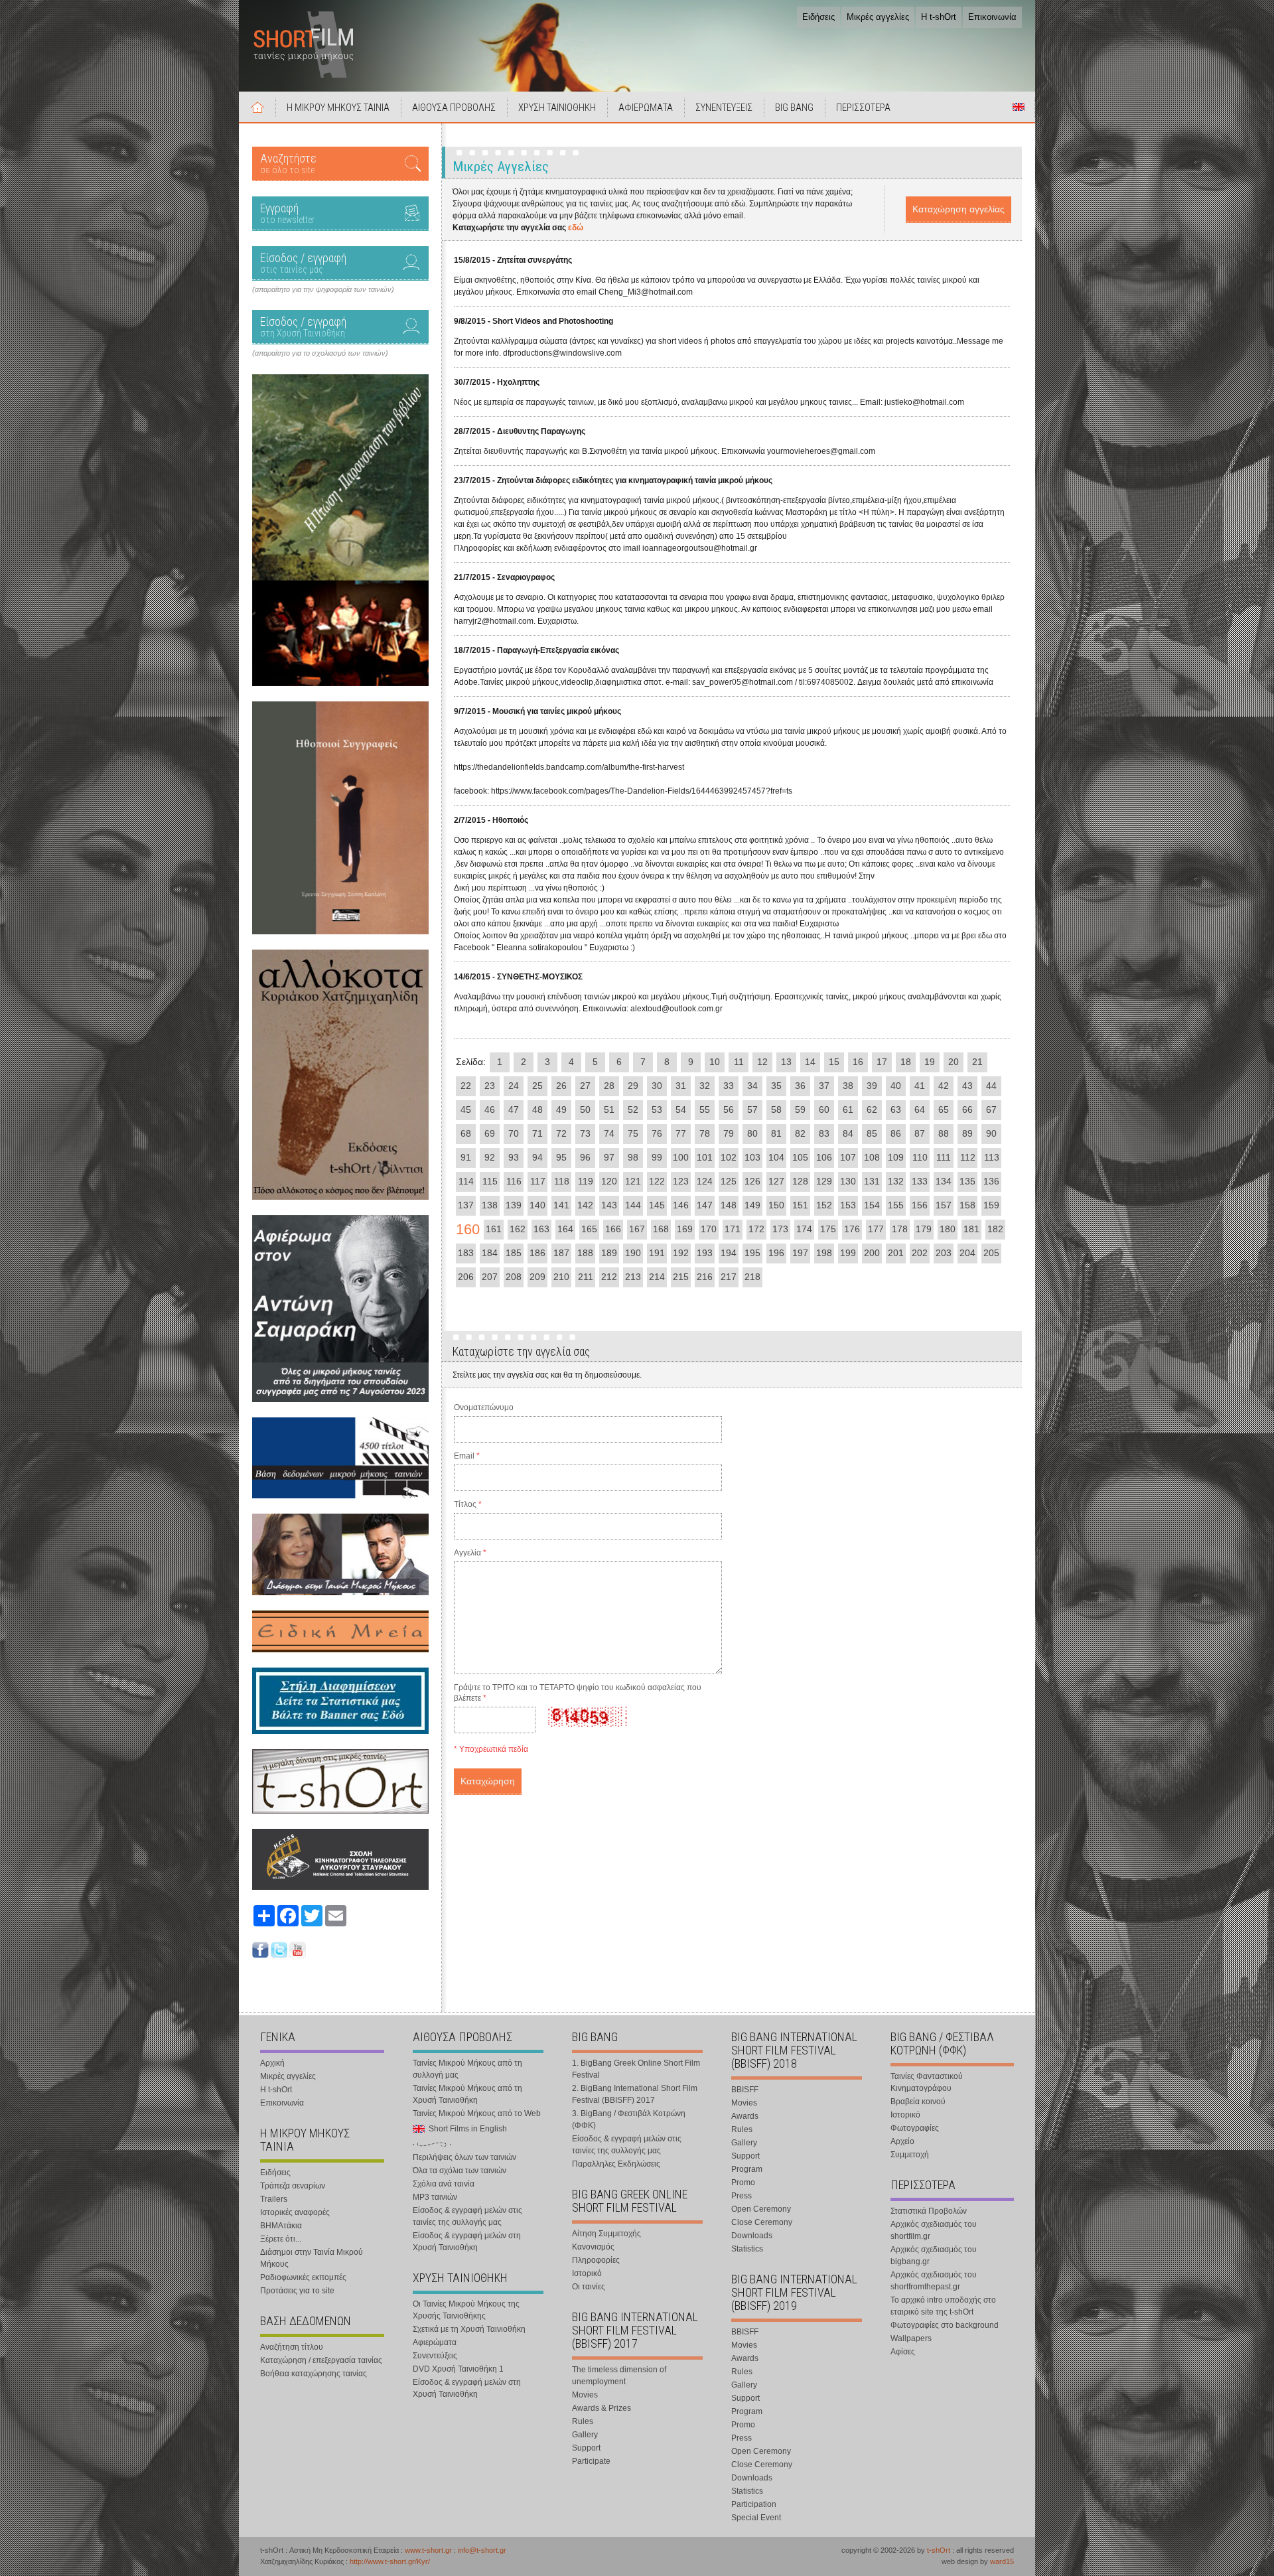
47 (514, 1109)
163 (541, 1229)
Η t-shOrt (939, 17)
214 (657, 1277)
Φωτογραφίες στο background (945, 2325)
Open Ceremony (761, 2209)
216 (705, 1277)
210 (561, 1277)
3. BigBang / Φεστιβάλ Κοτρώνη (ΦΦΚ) (629, 2119)
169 (685, 1229)
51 (609, 1109)
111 (944, 1157)
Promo (743, 2182)
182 (995, 1229)
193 (705, 1253)
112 (968, 1157)
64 (920, 1109)
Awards (745, 2116)
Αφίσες (903, 2352)
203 (944, 1253)
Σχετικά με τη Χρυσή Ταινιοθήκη (469, 2329)
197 (800, 1253)
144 (633, 1205)
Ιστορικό (587, 2273)
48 (537, 1109)
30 (657, 1086)
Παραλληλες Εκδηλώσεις (616, 2164)
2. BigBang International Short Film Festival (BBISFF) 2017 (635, 2094)
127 (776, 1181)
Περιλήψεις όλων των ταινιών (464, 2157)
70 (514, 1133)
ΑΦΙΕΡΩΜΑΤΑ (646, 107)
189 (609, 1253)
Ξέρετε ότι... (281, 2239)
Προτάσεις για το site (297, 2291)
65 (944, 1109)
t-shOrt (939, 2550)
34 (752, 1086)
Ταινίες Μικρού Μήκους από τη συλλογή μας (467, 2069)
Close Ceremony (762, 2222)
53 (657, 1109)
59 (800, 1109)
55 (705, 1109)
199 (848, 1253)
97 (609, 1157)
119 (586, 1181)
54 (681, 1109)
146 (681, 1205)
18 (906, 1062)
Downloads (752, 2236)
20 (954, 1062)
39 (872, 1086)
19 (930, 1062)
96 (585, 1157)
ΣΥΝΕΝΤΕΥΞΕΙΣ (724, 107)
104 (776, 1157)
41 (920, 1086)
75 (633, 1133)
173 (780, 1229)
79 (729, 1133)
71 (537, 1133)
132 (896, 1181)
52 (633, 1109)
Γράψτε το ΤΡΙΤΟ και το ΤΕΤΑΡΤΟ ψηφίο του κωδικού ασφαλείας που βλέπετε (578, 1693)
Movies (585, 2395)
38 (848, 1086)
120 (609, 1181)
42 (944, 1086)
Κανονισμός (593, 2247)
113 (992, 1157)
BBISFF (745, 2090)
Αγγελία (470, 1553)
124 (705, 1181)
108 (872, 1157)
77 (681, 1133)
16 (858, 1062)
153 (848, 1205)
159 (991, 1205)
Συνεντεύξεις (435, 2356)
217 (729, 1277)
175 (828, 1229)
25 (537, 1086)
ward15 (1002, 2561)
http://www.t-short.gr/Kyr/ (390, 2561)
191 (657, 1253)
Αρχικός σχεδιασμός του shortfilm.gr (934, 2230)
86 (896, 1133)
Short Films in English (1019, 107)
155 (896, 1205)
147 (705, 1205)
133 (920, 1181)
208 (514, 1277)
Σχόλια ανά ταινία (444, 2184)
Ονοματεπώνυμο (484, 1407)
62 (872, 1109)
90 (991, 1133)
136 (991, 1181)
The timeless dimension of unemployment (619, 2376)
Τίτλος (468, 1504)
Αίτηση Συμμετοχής (606, 2234)
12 (762, 1062)
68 (466, 1133)
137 (466, 1205)
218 (752, 1277)
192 (681, 1253)
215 (681, 1277)
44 (991, 1086)
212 (609, 1277)
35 (776, 1086)
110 (920, 1157)
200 (872, 1253)
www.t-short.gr (428, 2550)
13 (786, 1062)
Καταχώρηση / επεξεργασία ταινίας (321, 2360)
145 (657, 1205)
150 (776, 1205)
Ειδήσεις (818, 17)
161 (494, 1229)
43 (967, 1086)
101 (705, 1157)
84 (848, 1133)
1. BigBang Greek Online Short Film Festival (636, 2069)
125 (729, 1181)
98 (633, 1157)
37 (824, 1086)
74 (609, 1133)
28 (609, 1086)
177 (876, 1229)
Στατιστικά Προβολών (929, 2211)
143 (609, 1205)
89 (967, 1133)
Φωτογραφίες (915, 2128)
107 (848, 1157)
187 (561, 1253)
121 (633, 1181)
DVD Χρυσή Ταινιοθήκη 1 (458, 2369)
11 (739, 1062)
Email (467, 1456)
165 (589, 1229)
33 (729, 1086)
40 (896, 1086)
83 (824, 1133)
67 (991, 1109)
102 (729, 1157)
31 (681, 1086)
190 (633, 1253)
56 (729, 1109)
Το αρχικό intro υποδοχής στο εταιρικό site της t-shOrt (943, 2306)
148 (729, 1205)
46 (490, 1109)
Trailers (274, 2199)
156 (920, 1205)
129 (824, 1181)
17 (882, 1062)
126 (752, 1181)
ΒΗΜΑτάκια (281, 2226)
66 (967, 1109)
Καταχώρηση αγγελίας (958, 209)
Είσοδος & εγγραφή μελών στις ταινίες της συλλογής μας (467, 2216)
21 (977, 1062)
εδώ (576, 228)
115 (490, 1181)
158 (967, 1205)
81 (776, 1133)
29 (633, 1086)
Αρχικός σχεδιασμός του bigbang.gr (934, 2255)
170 (709, 1229)
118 (562, 1181)
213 (633, 1277)
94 (537, 1157)
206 (466, 1277)
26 (561, 1086)
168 (661, 1229)
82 (800, 1133)
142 (585, 1205)
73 (585, 1133)
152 (824, 1205)
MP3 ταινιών (435, 2197)
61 (848, 1109)
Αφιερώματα (435, 2342)
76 (657, 1133)
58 (776, 1109)
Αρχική (257, 107)
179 (924, 1229)
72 (561, 1133)
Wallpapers (911, 2338)
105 (800, 1157)
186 (537, 1253)
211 (586, 1277)
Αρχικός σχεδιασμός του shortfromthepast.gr (934, 2281)
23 (490, 1086)
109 (896, 1157)
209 (537, 1277)
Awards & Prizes (602, 2408)
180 (948, 1229)
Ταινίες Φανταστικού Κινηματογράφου (927, 2082)
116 (514, 1181)
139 (514, 1205)
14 (810, 1062)
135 (967, 1181)
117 (538, 1181)
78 (705, 1133)
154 (872, 1205)
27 (585, 1086)
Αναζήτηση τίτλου (292, 2347)
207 (490, 1277)
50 (585, 1109)
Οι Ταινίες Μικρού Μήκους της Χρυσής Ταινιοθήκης (466, 2310)
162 (518, 1229)
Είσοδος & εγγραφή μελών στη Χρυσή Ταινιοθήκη (467, 2242)
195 (752, 1253)
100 (681, 1157)
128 (800, 1181)
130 (848, 1181)
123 (681, 1181)
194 (729, 1253)
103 (752, 1157)
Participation (754, 2504)
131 (872, 1181)
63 (896, 1109)
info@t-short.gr (482, 2550)
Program (747, 2169)
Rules (583, 2421)
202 (920, 1253)
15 (834, 1062)
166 (613, 1229)
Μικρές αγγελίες (878, 17)
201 (896, 1253)
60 (824, 1109)
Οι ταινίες (589, 2287)
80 (752, 1133)
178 (900, 1229)
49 (561, 1109)
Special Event (756, 2518)
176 (852, 1229)
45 (466, 1109)
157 (944, 1205)
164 (565, 1229)
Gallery (585, 2435)
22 (466, 1086)
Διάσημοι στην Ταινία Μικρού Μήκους (312, 2258)
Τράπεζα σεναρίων (293, 2186)
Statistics (747, 2249)
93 (514, 1157)
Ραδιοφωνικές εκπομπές (303, 2277)
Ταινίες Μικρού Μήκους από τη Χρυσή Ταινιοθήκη (467, 2094)
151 (800, 1205)
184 (490, 1253)
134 (944, 1181)
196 (776, 1253)
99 (657, 1157)
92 (490, 1157)
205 (991, 1253)
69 (490, 1133)
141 (561, 1205)
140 (537, 1205)
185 (514, 1253)
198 (824, 1253)
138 (490, 1205)
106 (824, 1157)
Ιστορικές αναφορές (295, 2212)
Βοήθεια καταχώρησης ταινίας (314, 2374)
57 (752, 1109)
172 (756, 1229)
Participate (591, 2461)
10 (715, 1062)
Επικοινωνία (992, 17)
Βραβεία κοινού (918, 2102)
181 (971, 1229)
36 (800, 1086)
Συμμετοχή (910, 2155)
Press (742, 2196)
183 (466, 1253)
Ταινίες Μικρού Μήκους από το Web (477, 2113)
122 (657, 1181)
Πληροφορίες (596, 2260)
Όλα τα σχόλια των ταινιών (460, 2171)
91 (466, 1157)
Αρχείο (902, 2141)
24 (514, 1086)
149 (752, 1205)
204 (967, 1253)
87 (920, 1133)
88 (944, 1133)
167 (637, 1229)
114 (466, 1181)
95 (561, 1157)
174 (804, 1229)
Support (586, 2448)
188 (585, 1253)
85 (872, 1133)
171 (733, 1229)
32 (705, 1086)
